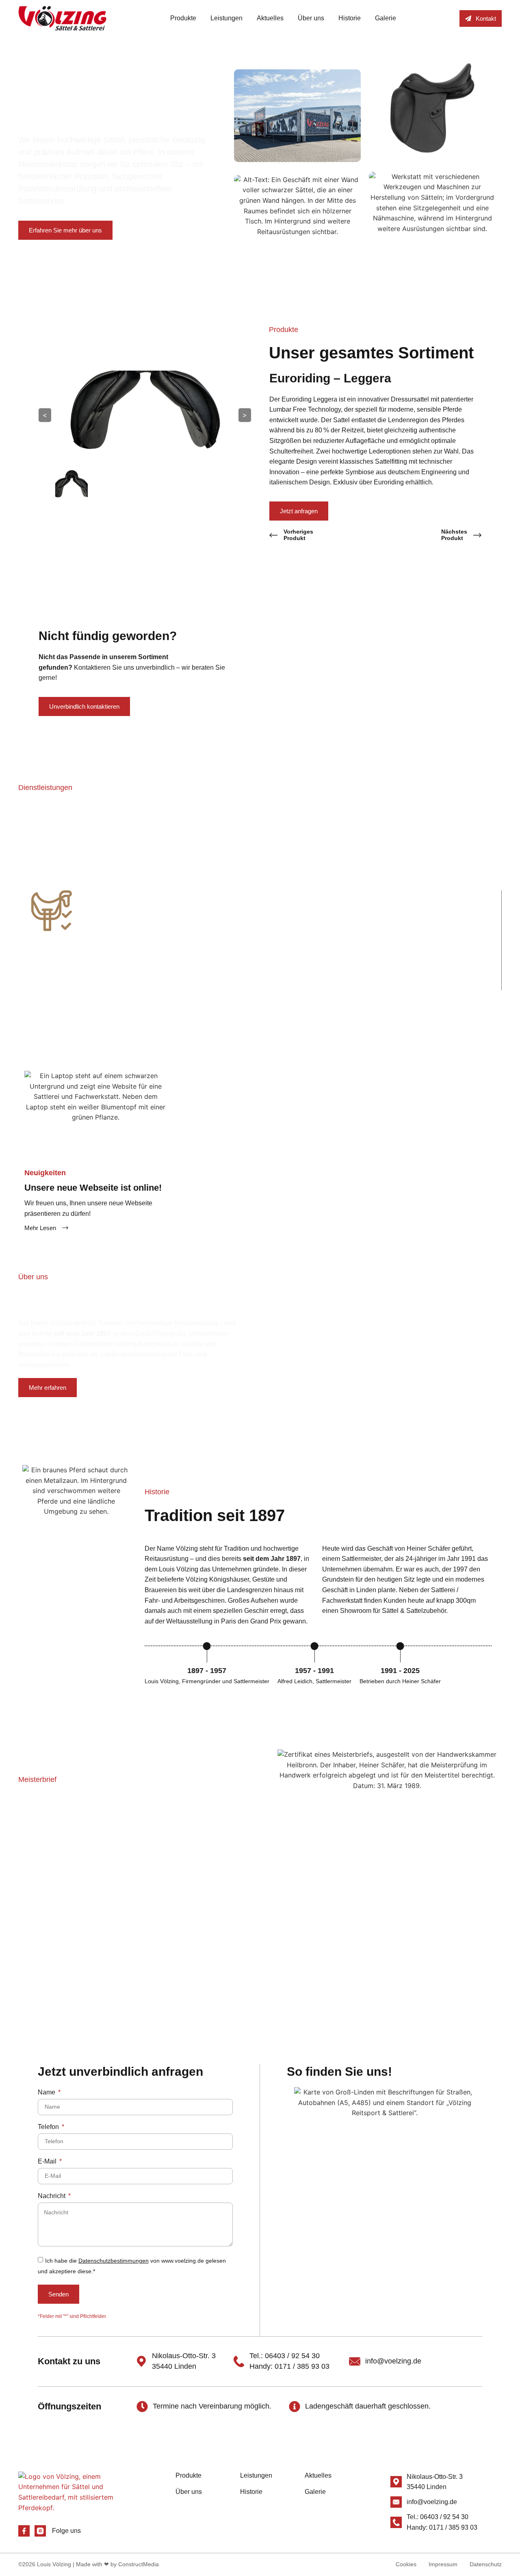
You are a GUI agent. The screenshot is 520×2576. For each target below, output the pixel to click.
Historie (350, 18)
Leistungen (226, 18)
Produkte (183, 18)
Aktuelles (270, 18)
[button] (10, 934)
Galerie (386, 18)
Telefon (49, 2127)
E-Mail (48, 2161)
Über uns (311, 18)
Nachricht (52, 2196)
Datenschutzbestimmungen (114, 2261)
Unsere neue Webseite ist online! (93, 1188)
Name (47, 2092)
